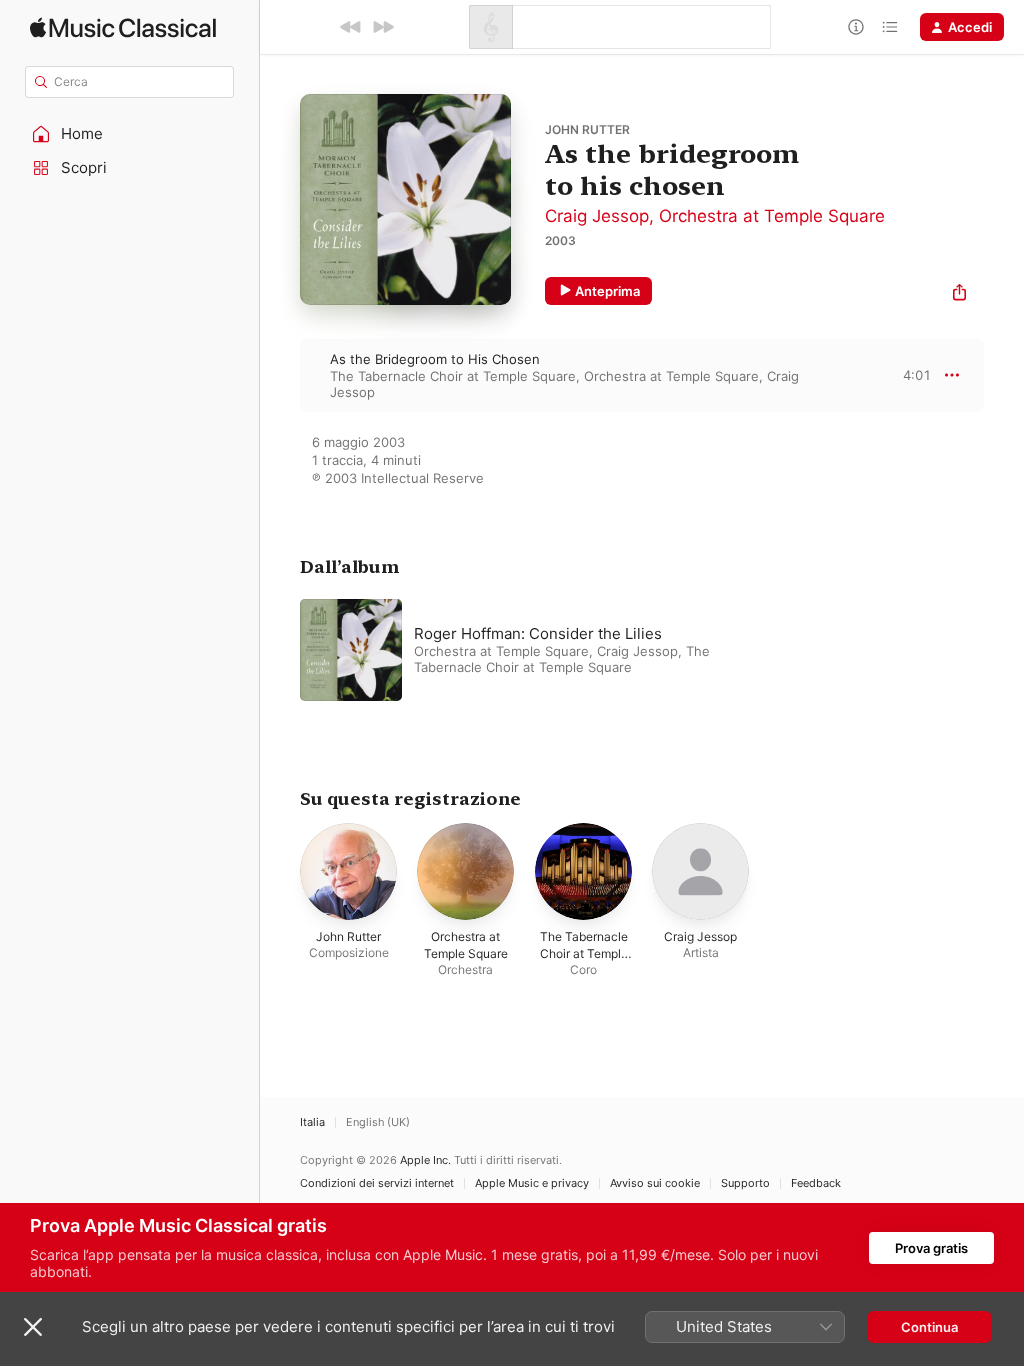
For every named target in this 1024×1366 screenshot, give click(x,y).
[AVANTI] (383, 27)
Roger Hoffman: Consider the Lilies (538, 633)
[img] (123, 27)
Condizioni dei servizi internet (377, 1183)
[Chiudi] (33, 1327)
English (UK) (378, 1122)
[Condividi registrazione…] (959, 294)
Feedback (816, 1183)
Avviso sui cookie (655, 1183)
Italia (312, 1122)
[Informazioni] (856, 27)
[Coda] (890, 27)
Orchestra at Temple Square (772, 216)
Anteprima (607, 291)
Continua (929, 1327)
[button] (130, 134)
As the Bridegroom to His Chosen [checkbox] (435, 359)
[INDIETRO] (351, 27)
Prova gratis (931, 1248)
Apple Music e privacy (532, 1183)
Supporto (745, 1183)
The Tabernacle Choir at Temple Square (453, 376)
